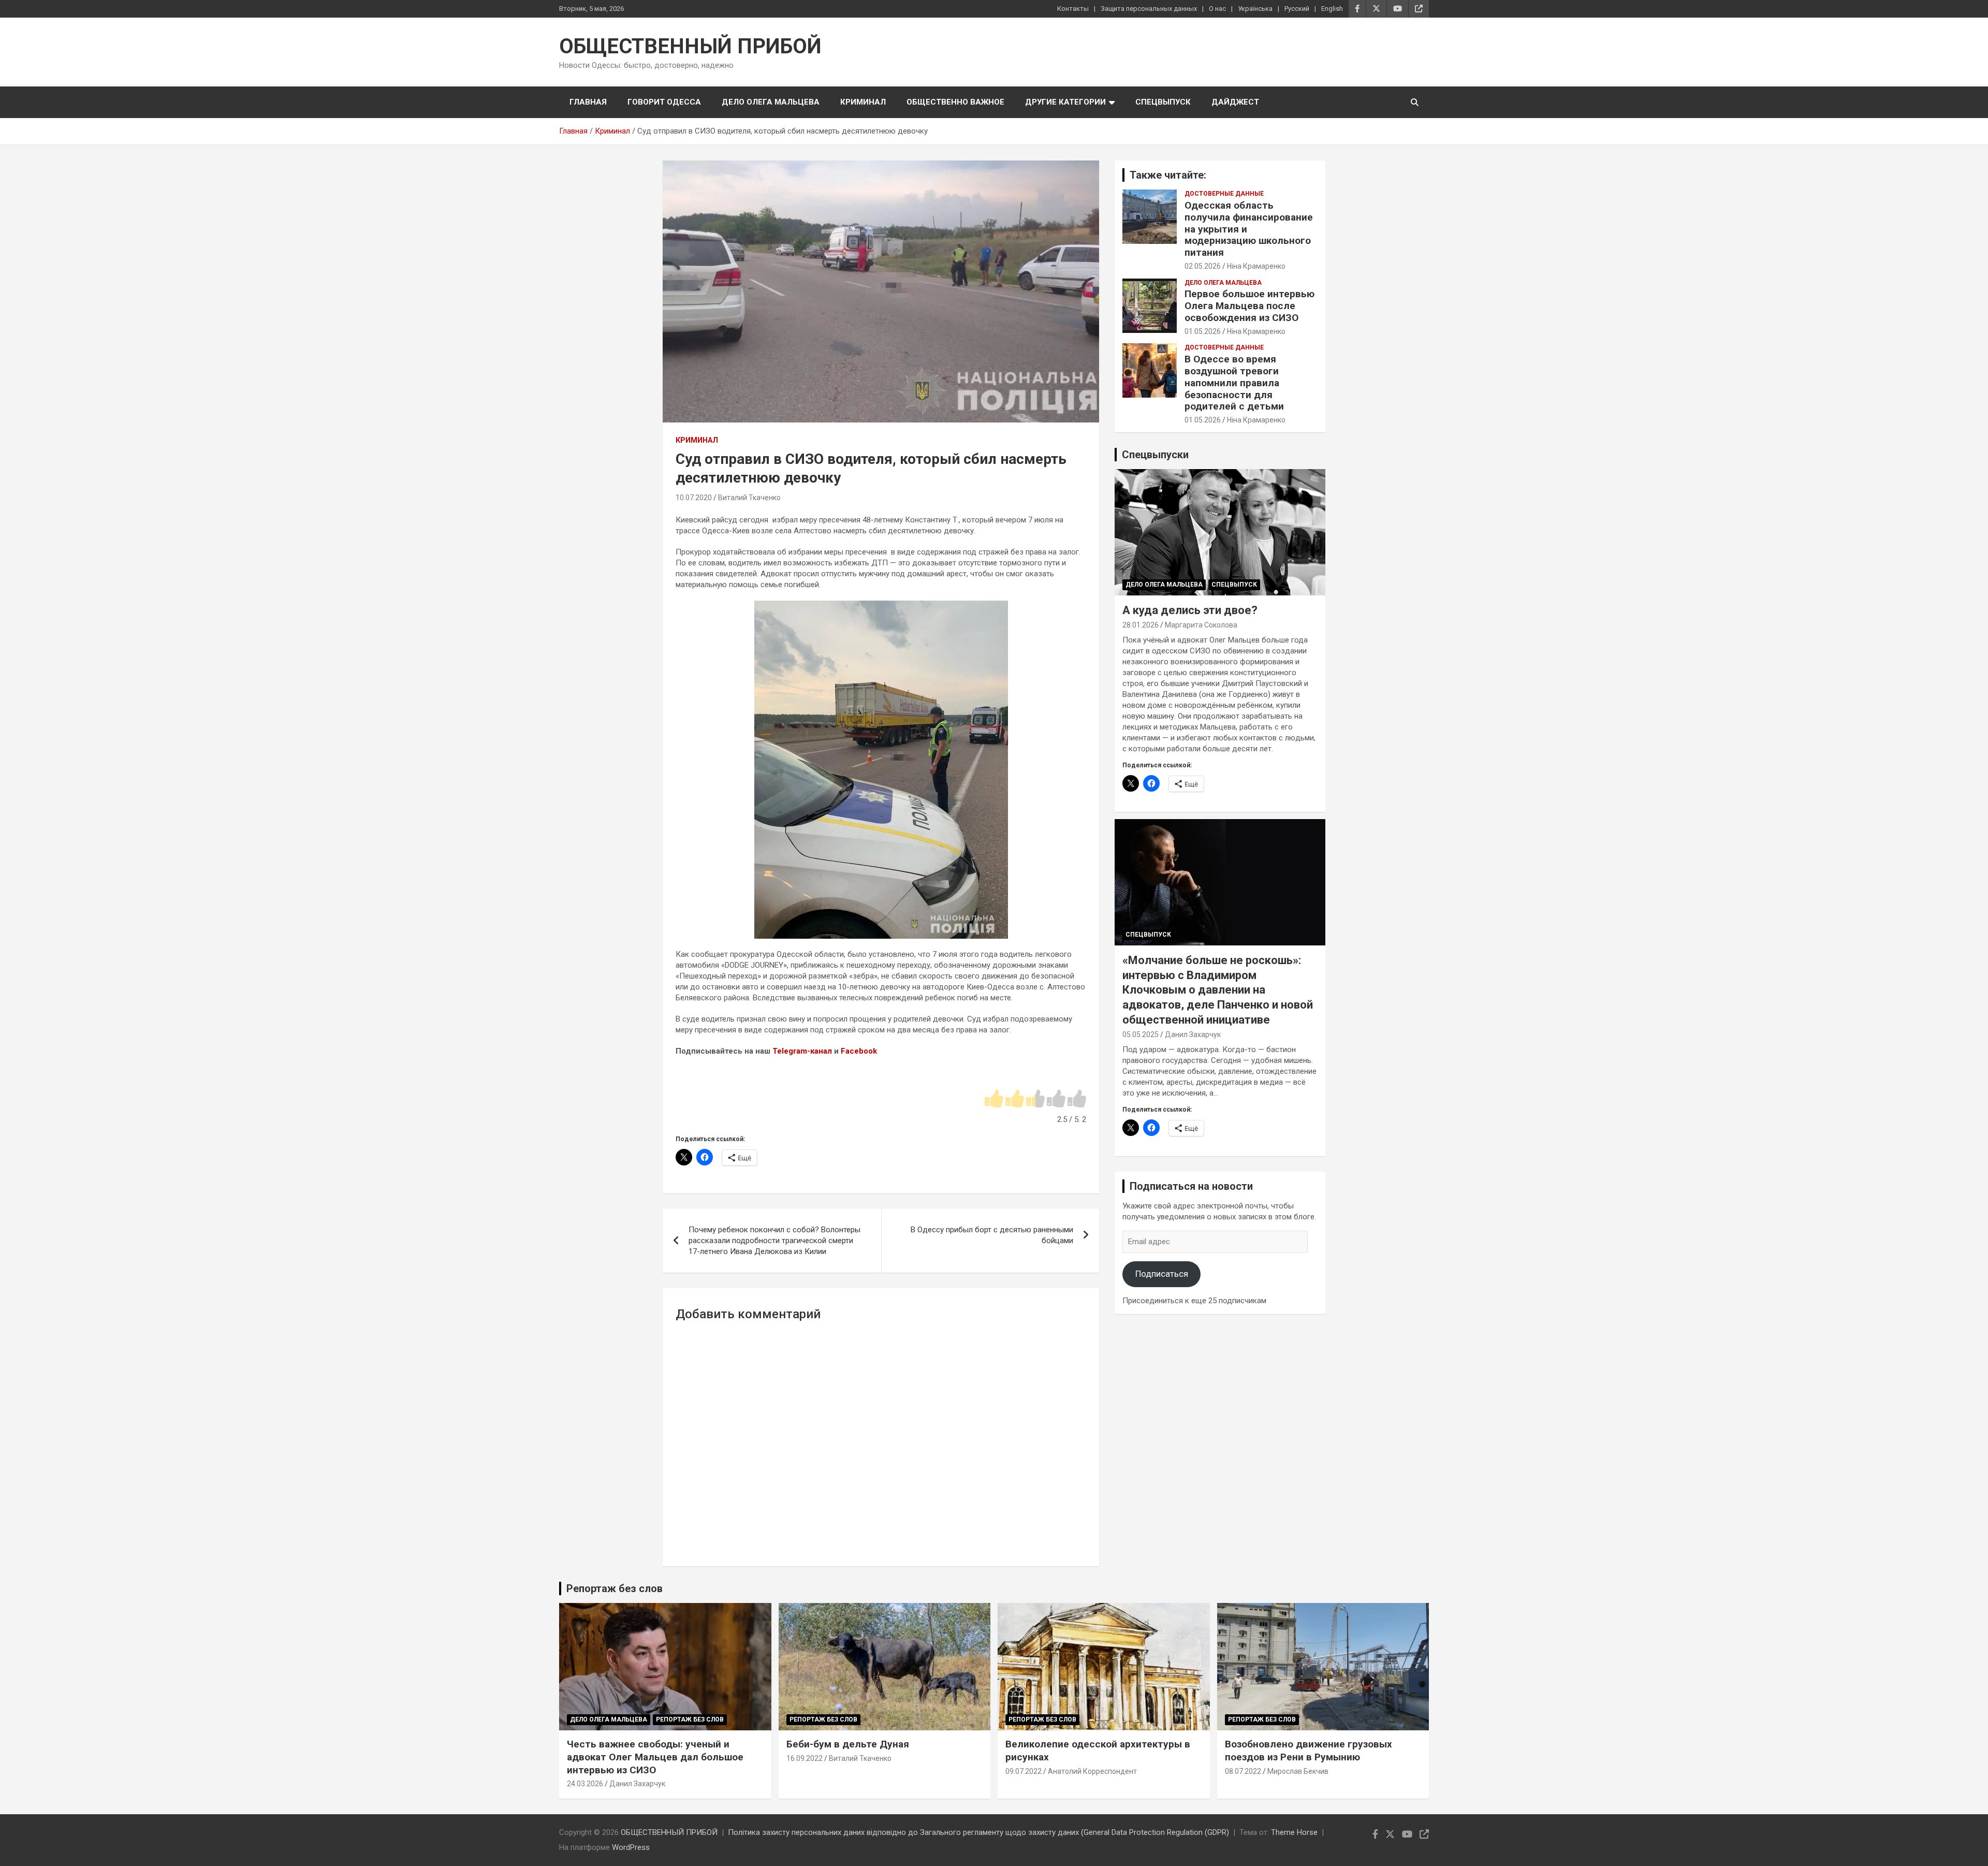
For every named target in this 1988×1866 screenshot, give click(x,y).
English (1332, 9)
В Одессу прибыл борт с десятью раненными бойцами (992, 1235)
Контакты (1073, 9)
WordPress (631, 1847)
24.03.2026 (585, 1784)
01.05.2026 (1203, 331)
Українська (1255, 9)
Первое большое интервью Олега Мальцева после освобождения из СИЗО (1249, 306)
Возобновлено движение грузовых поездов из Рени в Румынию (1309, 1751)
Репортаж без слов (615, 1588)
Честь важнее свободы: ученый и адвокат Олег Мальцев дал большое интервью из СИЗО (655, 1757)
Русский (1297, 9)
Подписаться (1162, 1274)
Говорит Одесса (664, 102)
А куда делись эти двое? (1190, 610)
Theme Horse (1294, 1832)
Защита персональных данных (1149, 9)
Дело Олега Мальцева (771, 102)
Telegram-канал (802, 1051)
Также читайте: (1168, 175)
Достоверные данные (1224, 194)
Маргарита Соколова (1201, 625)
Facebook (859, 1051)
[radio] (994, 1099)
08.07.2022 (1243, 1771)
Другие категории (1065, 102)
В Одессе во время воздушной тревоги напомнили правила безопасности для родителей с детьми (1234, 383)
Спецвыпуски (1155, 455)
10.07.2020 (694, 498)
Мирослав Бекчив (1298, 1771)
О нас (1217, 9)
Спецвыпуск (1163, 102)
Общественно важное (955, 102)
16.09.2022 (805, 1758)
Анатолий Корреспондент (1092, 1771)
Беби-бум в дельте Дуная (848, 1744)
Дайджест (1235, 102)
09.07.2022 (1024, 1771)
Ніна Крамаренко (1256, 266)
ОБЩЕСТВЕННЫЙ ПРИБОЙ (690, 46)
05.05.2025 (1141, 1034)
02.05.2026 (1203, 266)
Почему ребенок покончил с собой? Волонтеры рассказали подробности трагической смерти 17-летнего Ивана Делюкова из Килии (774, 1241)
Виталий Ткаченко (749, 498)
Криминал (863, 102)
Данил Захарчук (1193, 1034)
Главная (588, 102)
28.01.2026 (1141, 625)
